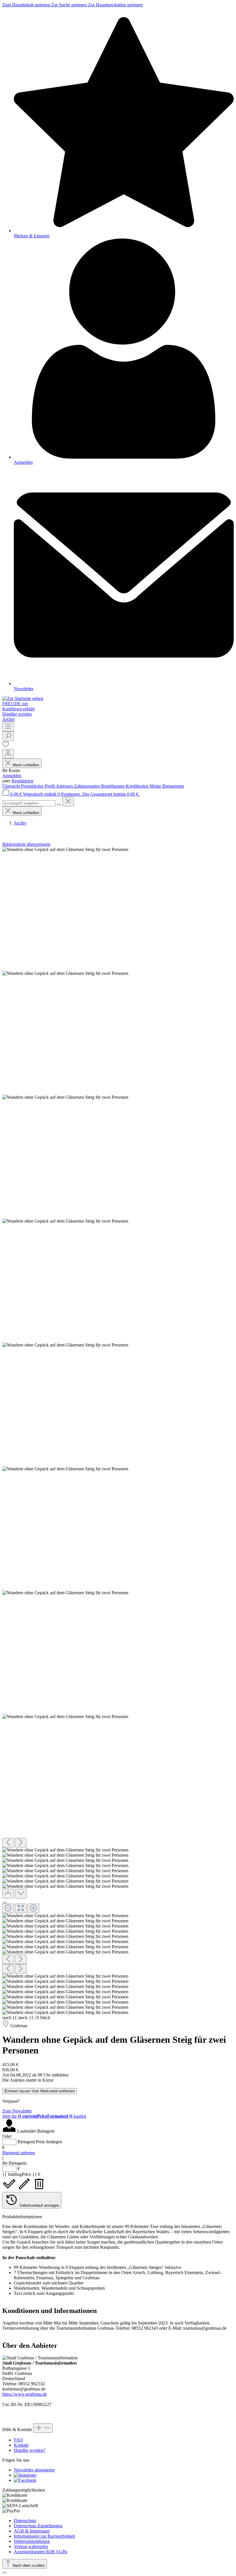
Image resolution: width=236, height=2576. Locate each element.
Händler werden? (29, 2450)
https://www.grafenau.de (25, 2394)
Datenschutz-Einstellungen (38, 2526)
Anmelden (12, 776)
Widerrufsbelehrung (32, 2541)
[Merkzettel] (6, 746)
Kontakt (21, 2445)
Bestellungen (113, 786)
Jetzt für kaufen (44, 2116)
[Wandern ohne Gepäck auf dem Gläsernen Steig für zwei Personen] (65, 850)
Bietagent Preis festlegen (40, 2142)
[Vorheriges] (8, 1843)
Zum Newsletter (17, 2111)
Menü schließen (26, 765)
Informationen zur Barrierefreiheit (44, 2536)
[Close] (5, 1902)
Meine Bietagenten (167, 786)
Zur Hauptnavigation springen (115, 5)
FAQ (18, 2440)
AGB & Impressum (32, 2531)
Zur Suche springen (70, 5)
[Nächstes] (21, 1843)
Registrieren (22, 781)
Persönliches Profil (38, 786)
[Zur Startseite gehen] (23, 698)
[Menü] (8, 727)
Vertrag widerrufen (31, 2546)
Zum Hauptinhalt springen (27, 5)
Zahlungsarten (87, 786)
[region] (118, 1431)
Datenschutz (25, 2521)
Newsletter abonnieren (34, 2470)
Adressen (65, 786)
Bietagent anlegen (19, 2153)
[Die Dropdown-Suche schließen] (68, 802)
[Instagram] (25, 2475)
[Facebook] (25, 2480)
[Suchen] (8, 736)
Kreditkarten (138, 786)
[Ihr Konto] (8, 754)
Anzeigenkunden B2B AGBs (41, 2552)
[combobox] (29, 803)
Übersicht (12, 786)
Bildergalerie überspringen (26, 844)
